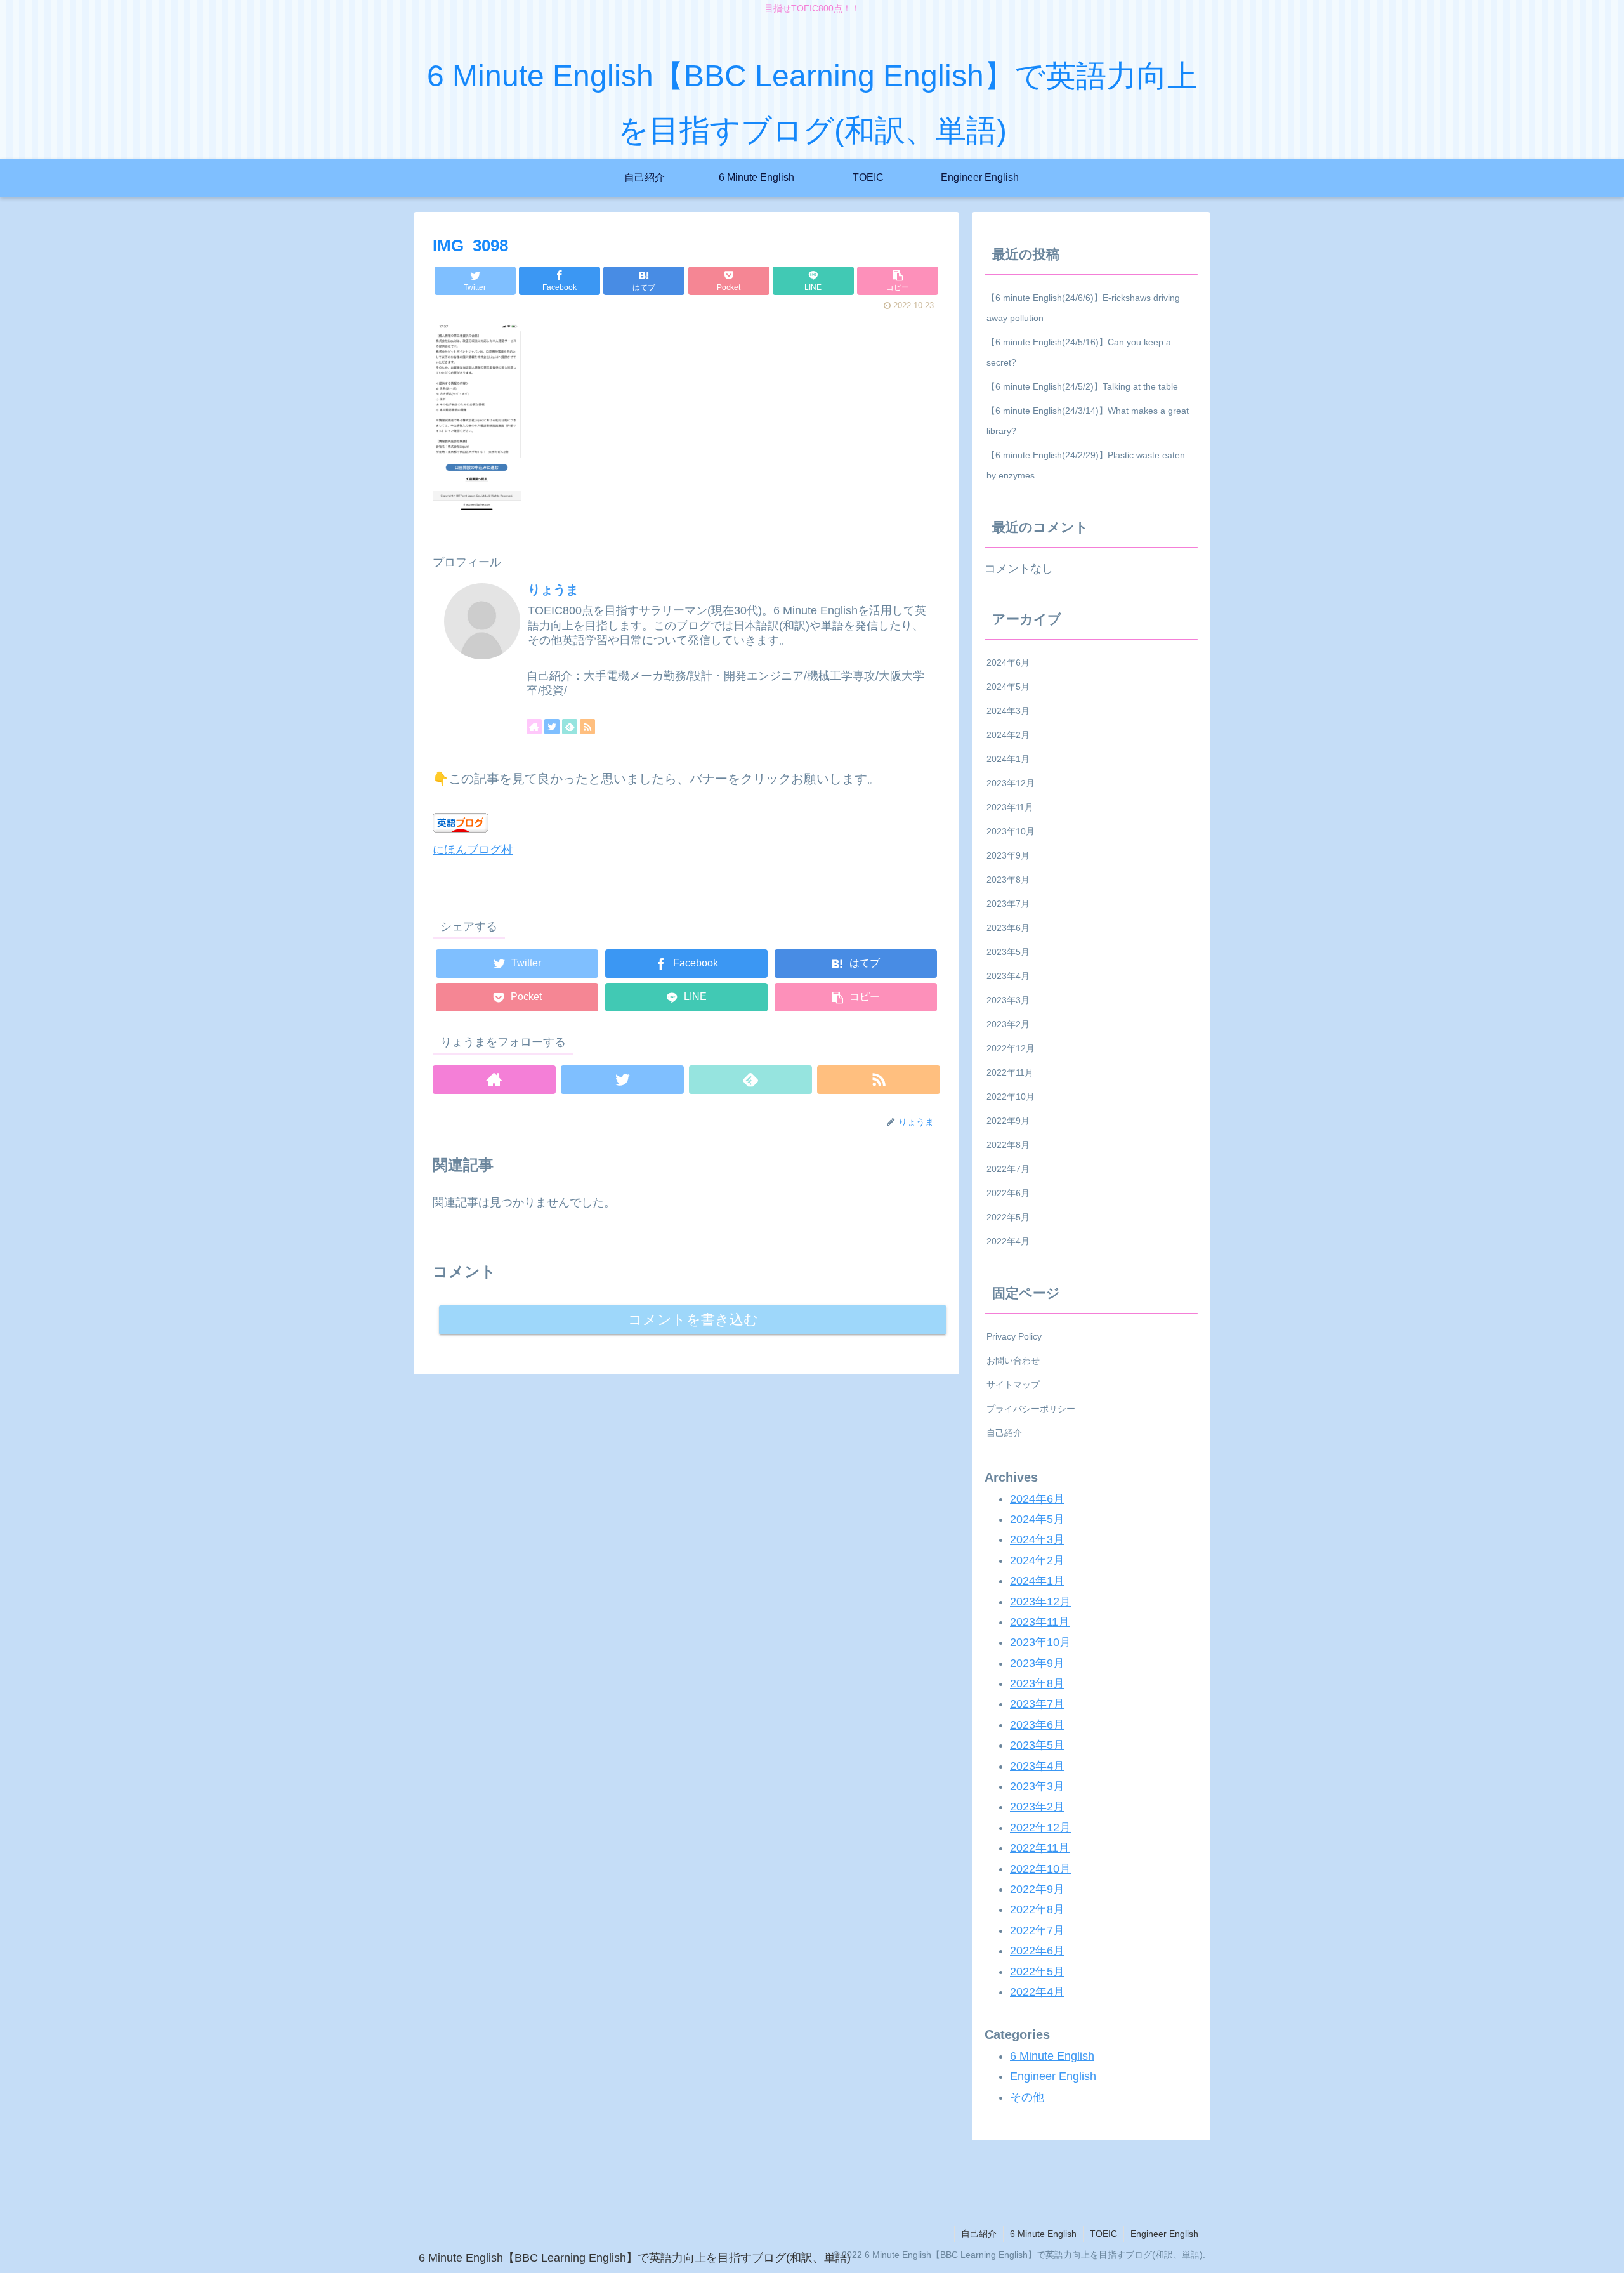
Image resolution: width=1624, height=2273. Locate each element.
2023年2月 (1008, 1024)
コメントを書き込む (693, 1320)
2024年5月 (1008, 687)
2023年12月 (1011, 783)
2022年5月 (1008, 1217)
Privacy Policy (1014, 1336)
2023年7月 (1008, 904)
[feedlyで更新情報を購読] (570, 727)
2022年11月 (1010, 1072)
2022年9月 (1008, 1121)
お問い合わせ (1013, 1361)
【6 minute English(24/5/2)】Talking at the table (1082, 386)
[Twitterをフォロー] (552, 727)
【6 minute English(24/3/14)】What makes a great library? (1088, 421)
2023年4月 (1008, 976)
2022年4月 (1008, 1241)
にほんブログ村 (473, 850)
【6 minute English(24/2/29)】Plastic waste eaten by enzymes (1086, 465)
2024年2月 (1008, 735)
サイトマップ (1013, 1385)
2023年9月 (1008, 855)
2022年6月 (1008, 1193)
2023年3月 (1008, 1000)
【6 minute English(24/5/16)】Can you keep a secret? (1079, 352)
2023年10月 (1011, 831)
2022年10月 (1011, 1097)
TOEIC (1103, 2234)
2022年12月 (1011, 1048)
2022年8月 (1008, 1145)
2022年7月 (1008, 1169)
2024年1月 (1008, 759)
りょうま (553, 590)
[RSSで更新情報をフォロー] (587, 727)
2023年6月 (1008, 928)
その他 (1027, 2097)
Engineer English (1053, 2076)
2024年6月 (1008, 662)
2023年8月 (1008, 880)
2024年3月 (1008, 711)
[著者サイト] (534, 727)
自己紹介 (1004, 1433)
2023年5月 (1008, 952)
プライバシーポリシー (1031, 1409)
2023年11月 (1010, 807)
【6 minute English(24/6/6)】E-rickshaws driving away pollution (1083, 308)
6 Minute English (1052, 2056)
